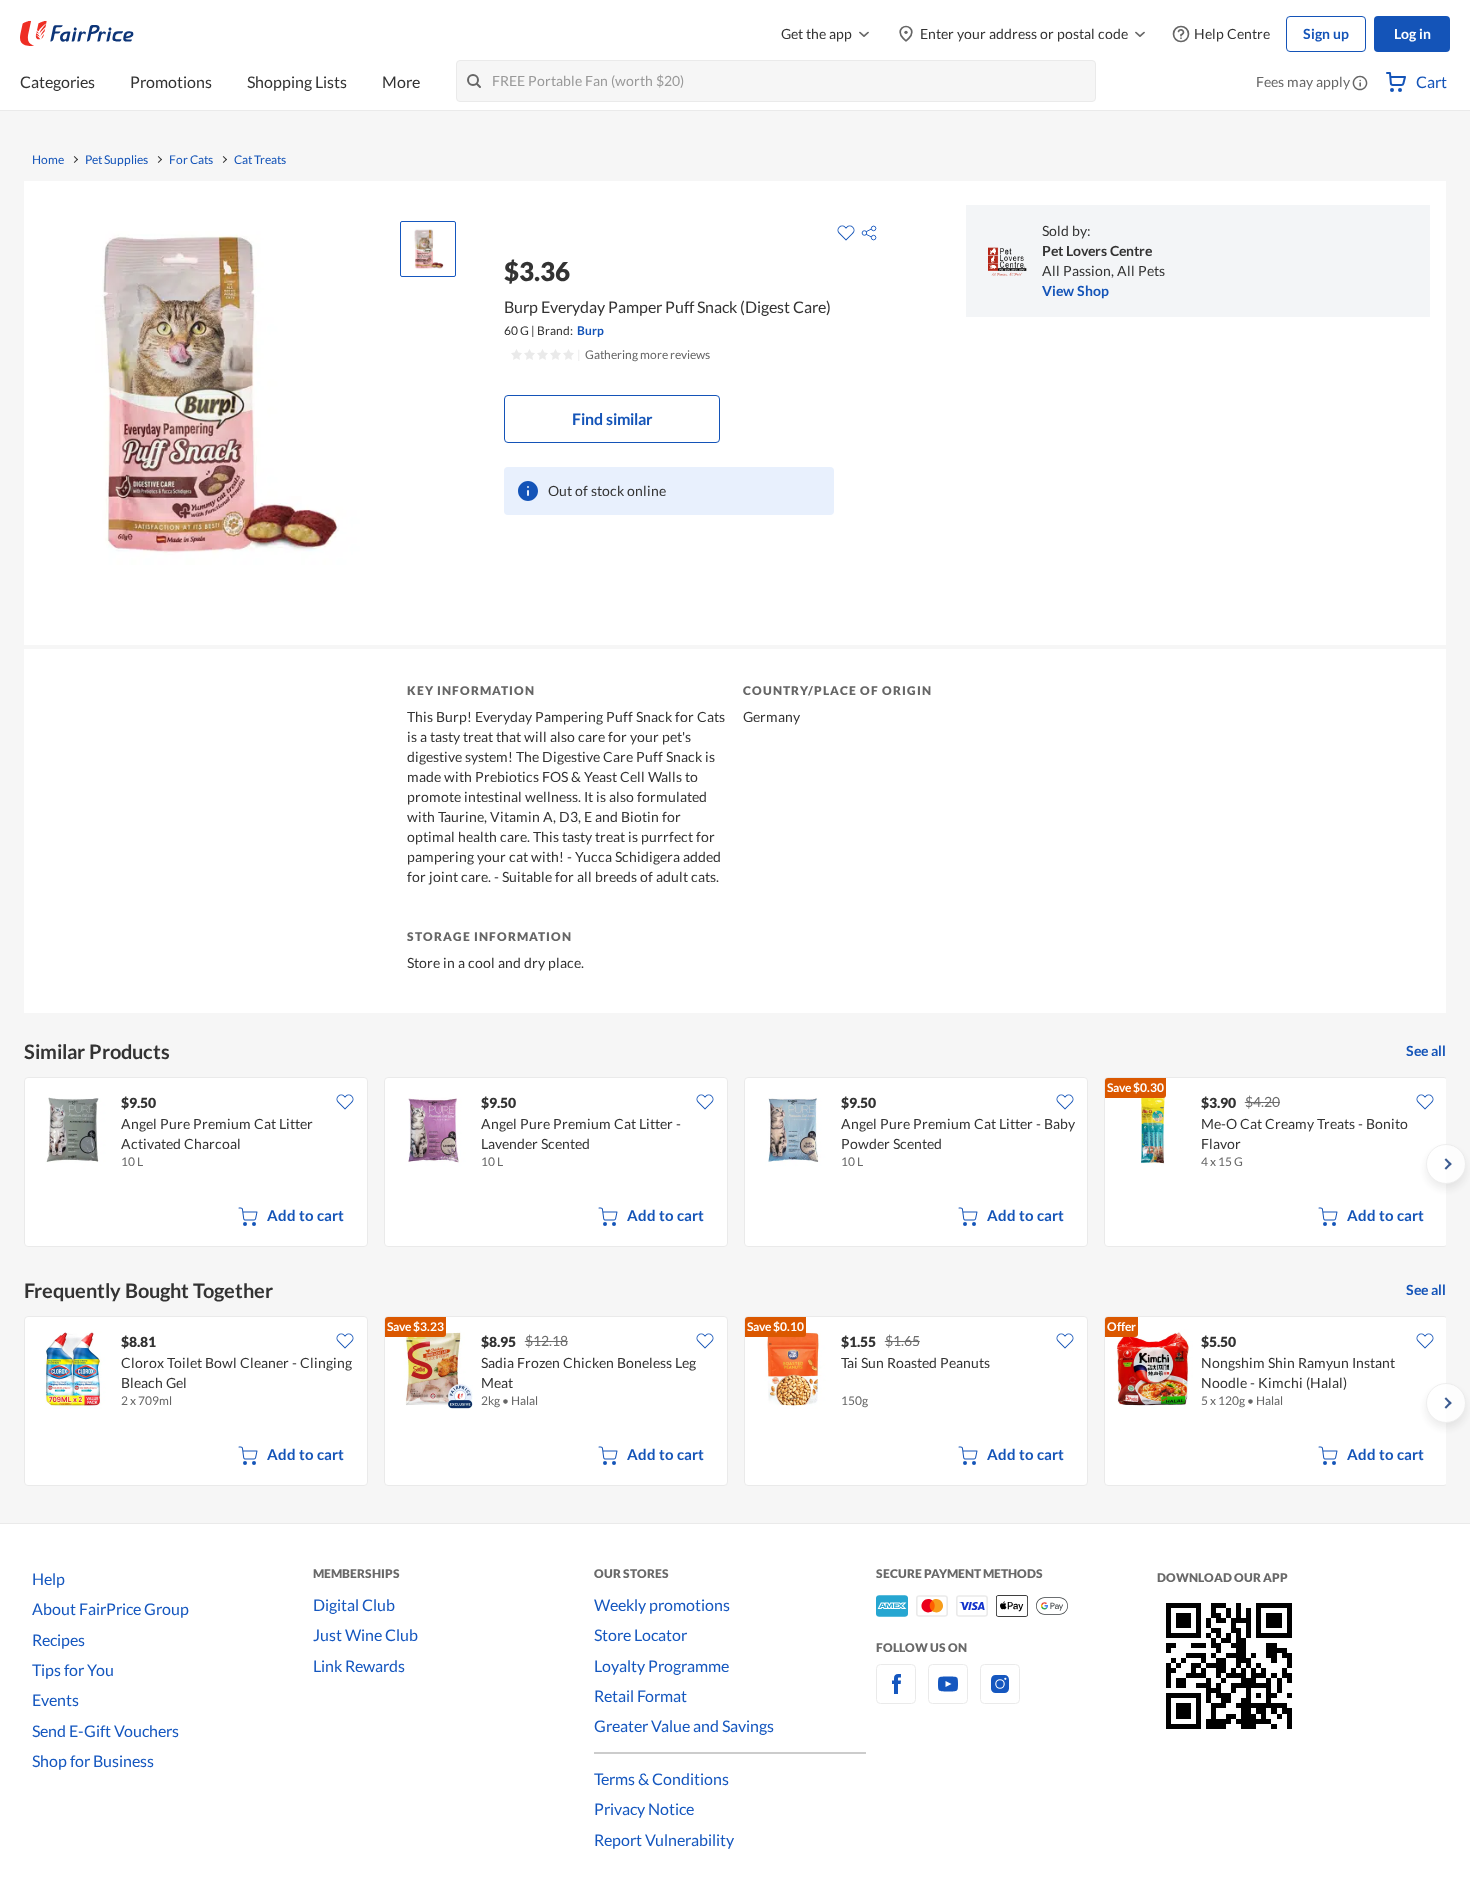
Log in (1412, 33)
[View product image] (428, 249)
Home (48, 160)
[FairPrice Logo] (77, 34)
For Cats (191, 160)
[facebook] (896, 1695)
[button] (1360, 84)
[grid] (735, 1164)
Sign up (1326, 33)
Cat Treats (260, 160)
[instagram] (1000, 1695)
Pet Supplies (116, 160)
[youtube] (948, 1695)
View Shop (1075, 290)
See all (1426, 1050)
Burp (590, 330)
